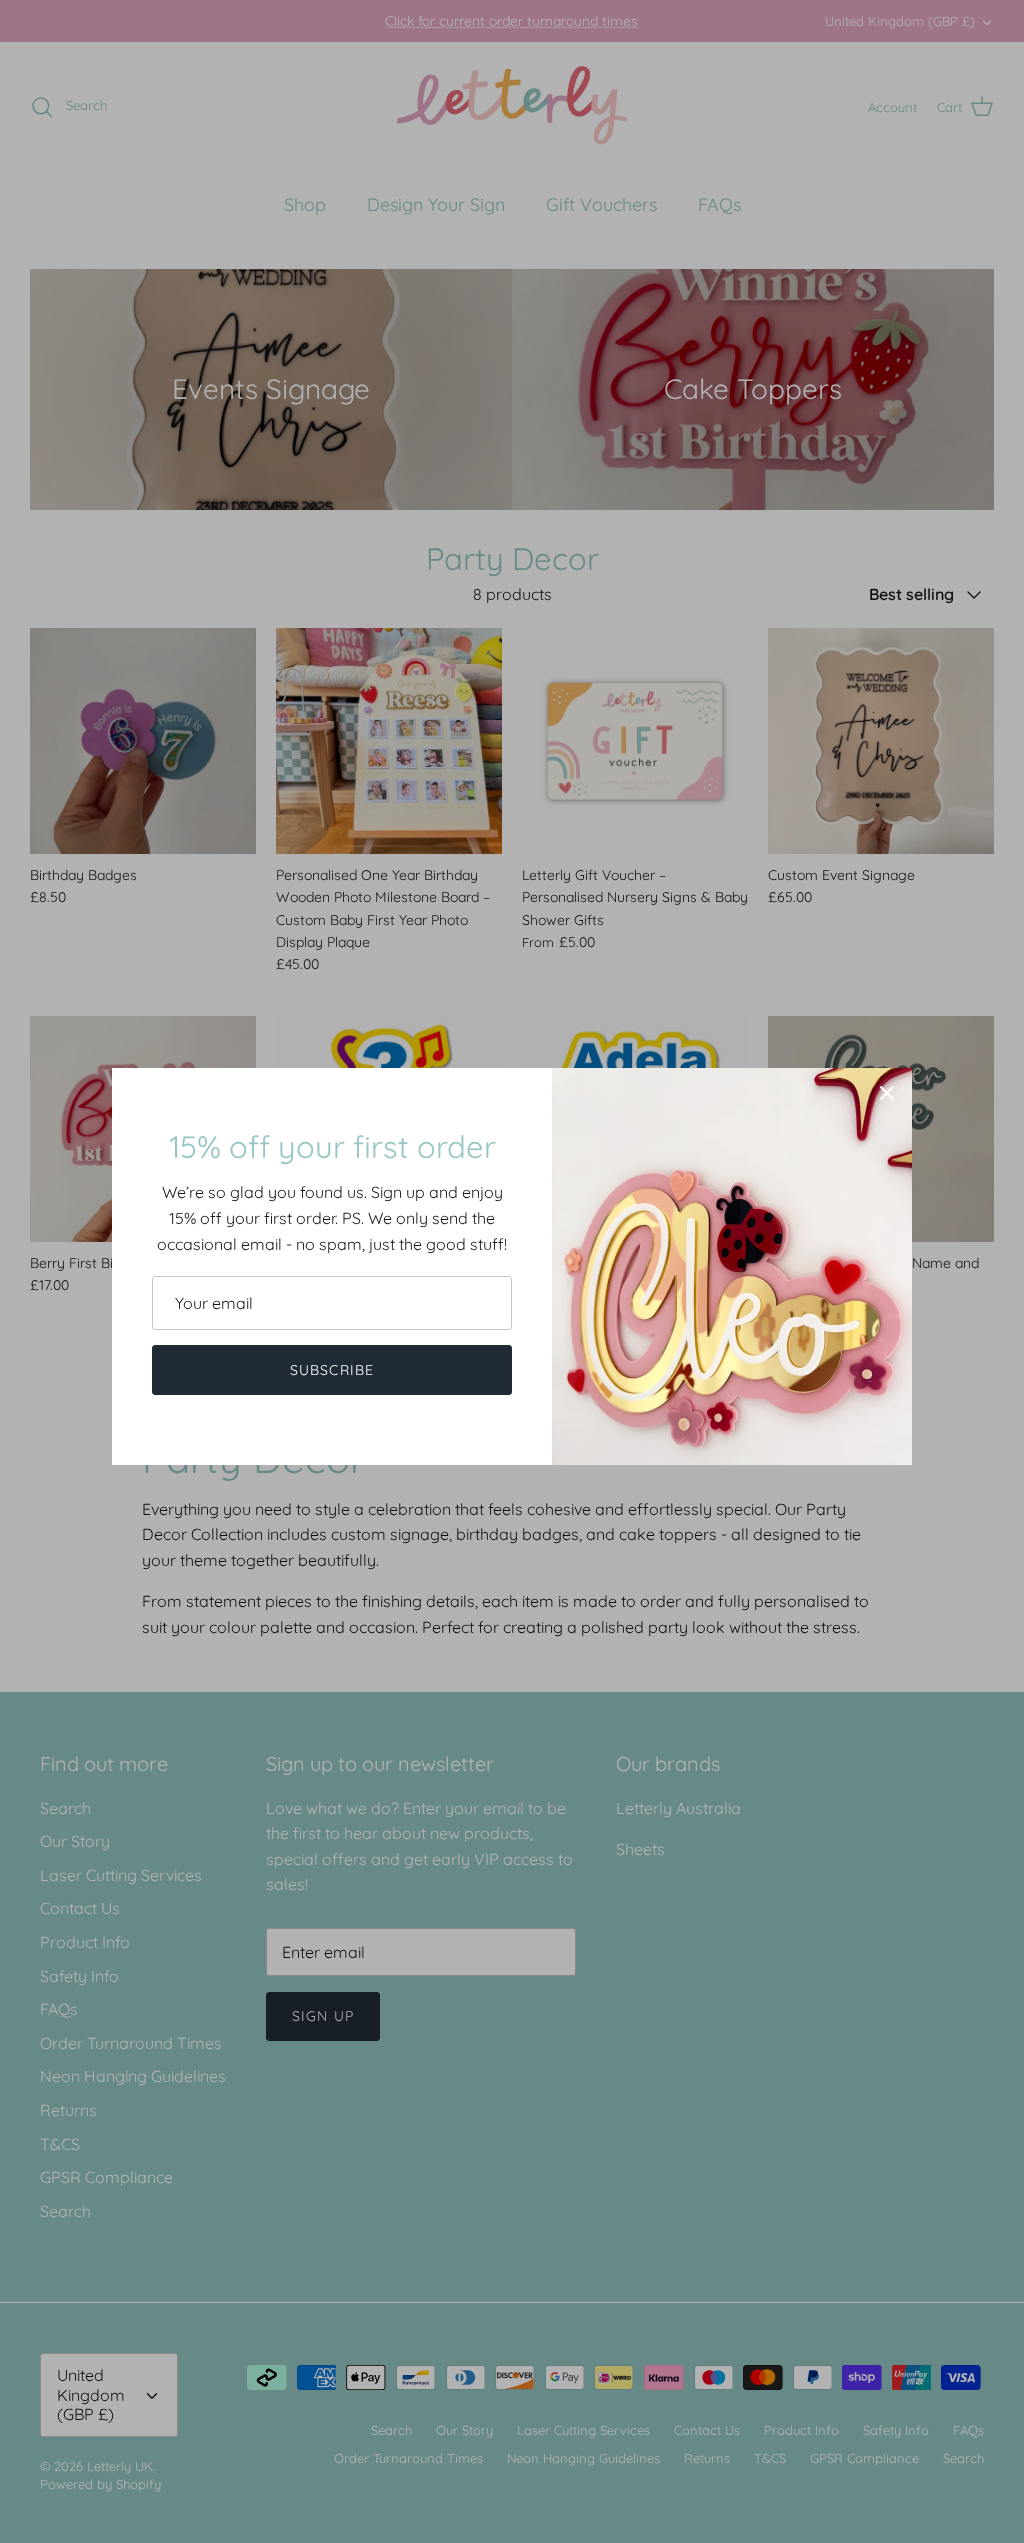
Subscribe (332, 1370)
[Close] (887, 1093)
